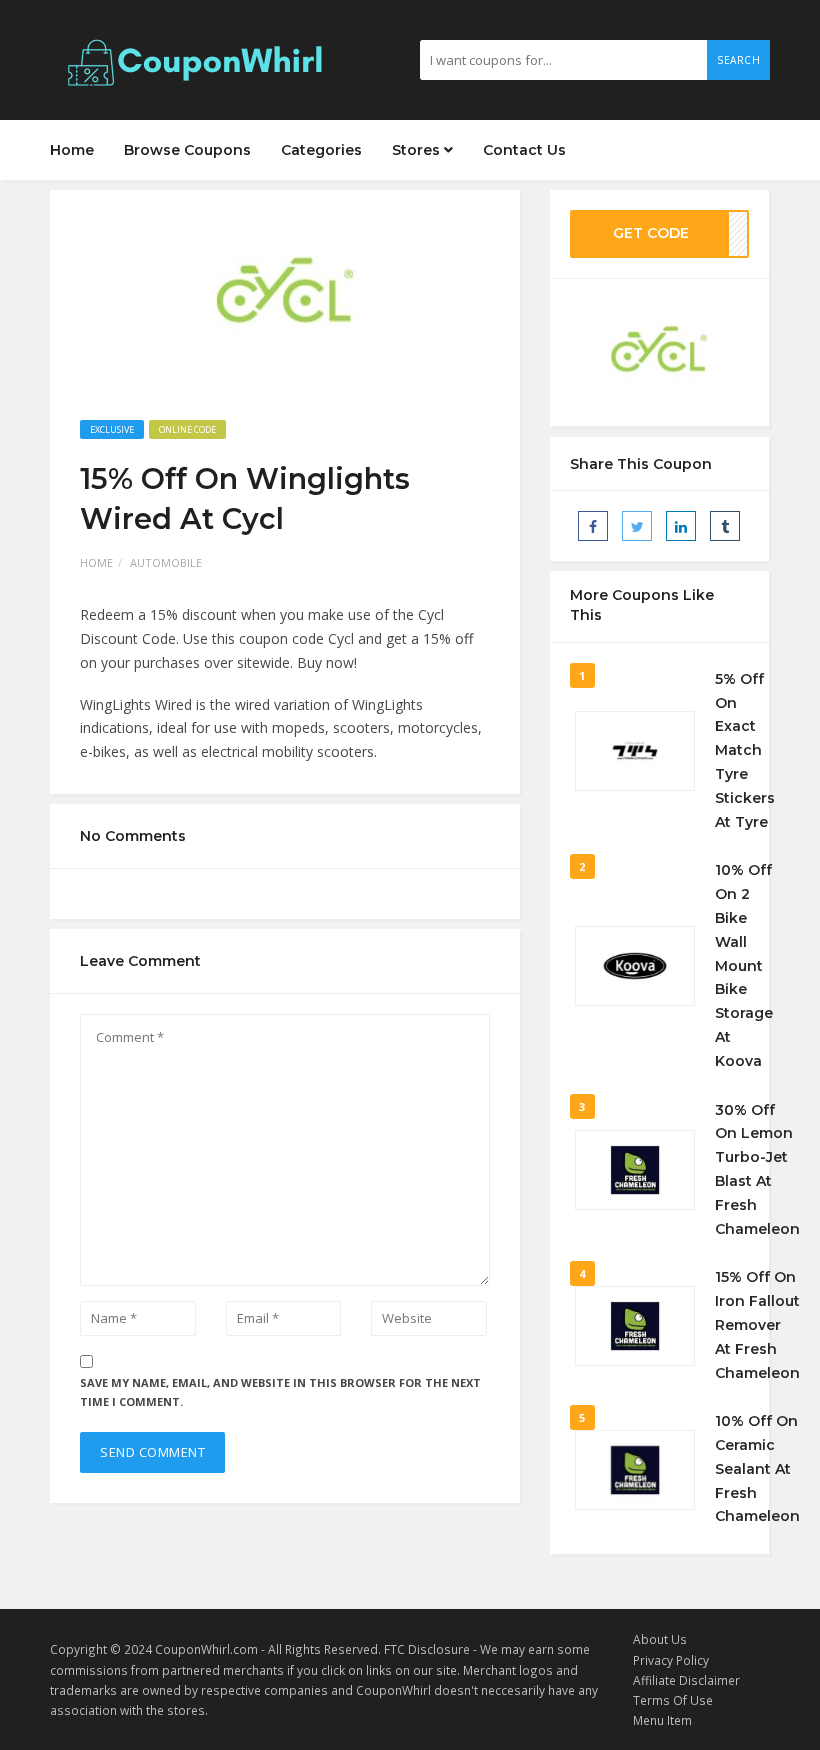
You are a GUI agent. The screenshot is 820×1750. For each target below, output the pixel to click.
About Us (660, 1639)
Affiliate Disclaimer (686, 1680)
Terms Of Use (673, 1700)
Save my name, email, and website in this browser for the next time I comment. (280, 1392)
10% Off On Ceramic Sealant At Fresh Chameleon (757, 1468)
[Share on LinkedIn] (681, 526)
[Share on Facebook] (593, 526)
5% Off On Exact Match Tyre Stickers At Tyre (745, 750)
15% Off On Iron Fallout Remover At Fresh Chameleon (757, 1324)
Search (738, 60)
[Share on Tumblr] (725, 526)
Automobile (166, 562)
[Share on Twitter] (637, 526)
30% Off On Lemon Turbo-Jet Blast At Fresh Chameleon (757, 1169)
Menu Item (662, 1720)
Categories (321, 150)
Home (72, 150)
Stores (418, 150)
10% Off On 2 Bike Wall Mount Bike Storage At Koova (744, 965)
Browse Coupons (187, 150)
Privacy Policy (671, 1660)
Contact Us (524, 150)
